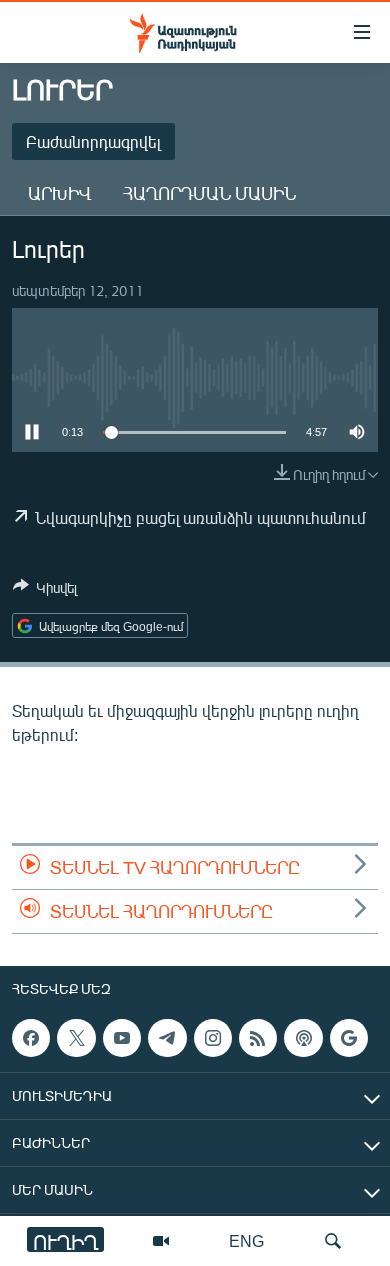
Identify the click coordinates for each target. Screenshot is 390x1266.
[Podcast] (303, 1038)
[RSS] (258, 1038)
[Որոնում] (333, 1241)
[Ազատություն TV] (161, 1241)
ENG (246, 1240)
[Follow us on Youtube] (122, 1038)
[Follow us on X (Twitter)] (76, 1038)
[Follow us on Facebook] (31, 1038)
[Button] (45, 591)
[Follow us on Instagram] (213, 1038)
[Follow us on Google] (349, 1038)
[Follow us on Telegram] (167, 1038)
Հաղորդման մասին (209, 193)
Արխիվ (59, 193)
